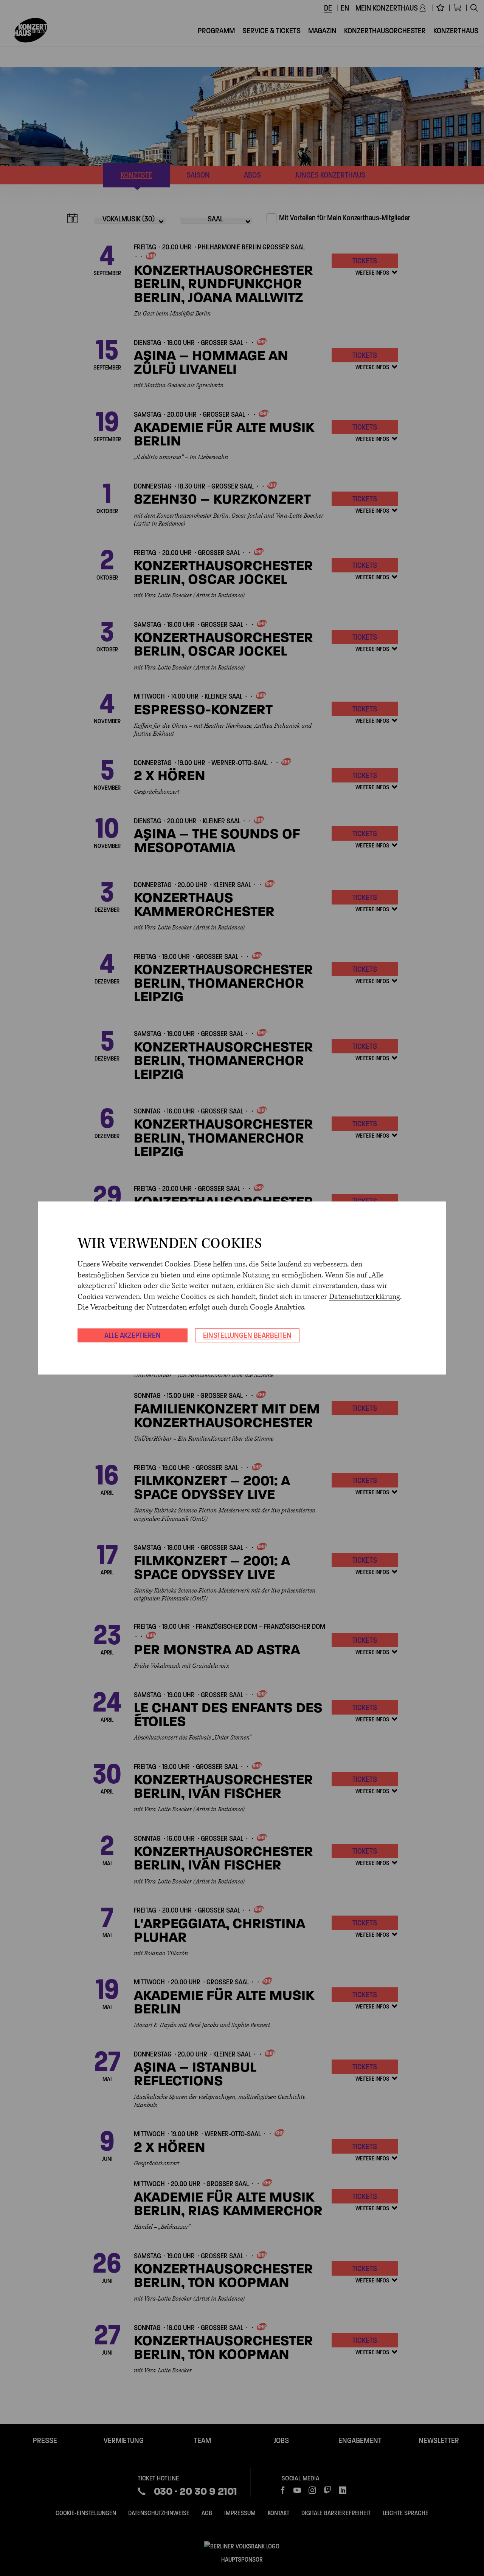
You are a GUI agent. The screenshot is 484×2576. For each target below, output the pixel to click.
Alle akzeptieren (133, 1335)
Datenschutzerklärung (365, 1297)
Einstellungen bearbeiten (247, 1335)
